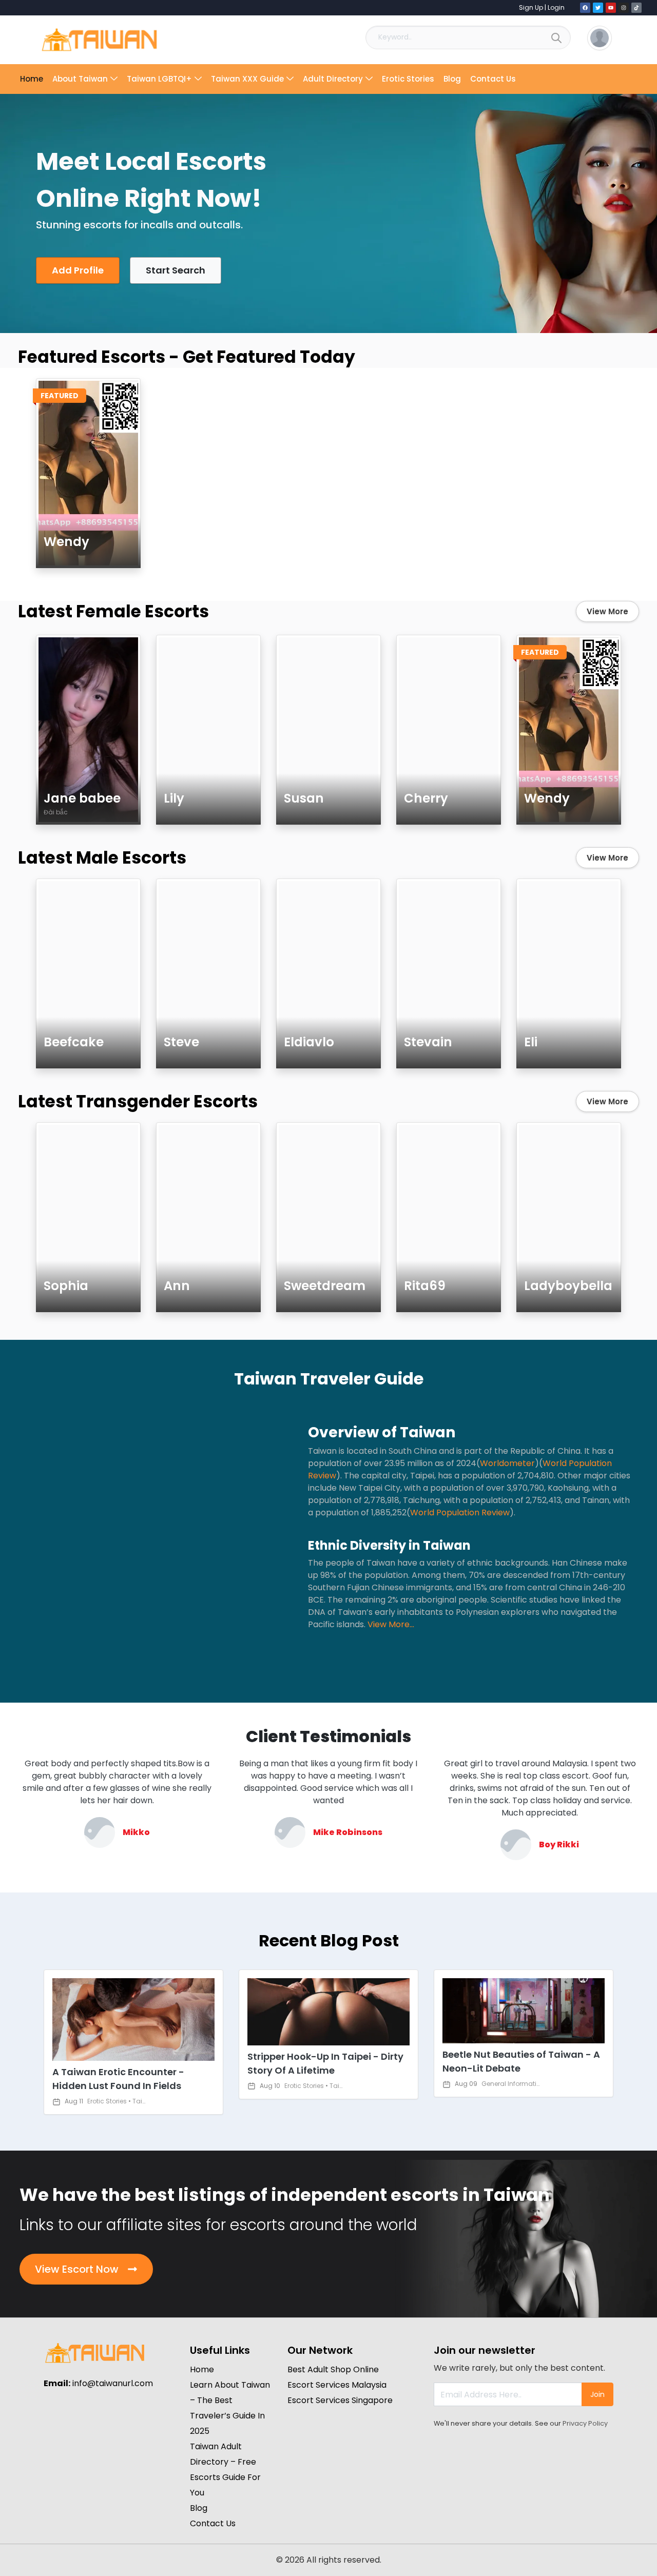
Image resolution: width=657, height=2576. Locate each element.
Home (32, 79)
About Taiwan (80, 79)
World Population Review (460, 1513)
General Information (513, 2084)
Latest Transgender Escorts (138, 1101)
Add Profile (78, 270)
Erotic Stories (408, 79)
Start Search (176, 270)
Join (597, 2394)
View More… (391, 1624)
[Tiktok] (636, 8)
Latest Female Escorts (113, 611)
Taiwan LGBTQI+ (159, 79)
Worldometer (507, 1463)
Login (556, 7)
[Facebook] (585, 8)
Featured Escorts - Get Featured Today (187, 357)
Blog (452, 79)
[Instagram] (624, 8)
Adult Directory (333, 79)
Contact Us (493, 79)
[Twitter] (598, 8)
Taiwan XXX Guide (247, 79)
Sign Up (531, 7)
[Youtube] (611, 8)
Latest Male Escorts (102, 858)
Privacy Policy (585, 2423)
